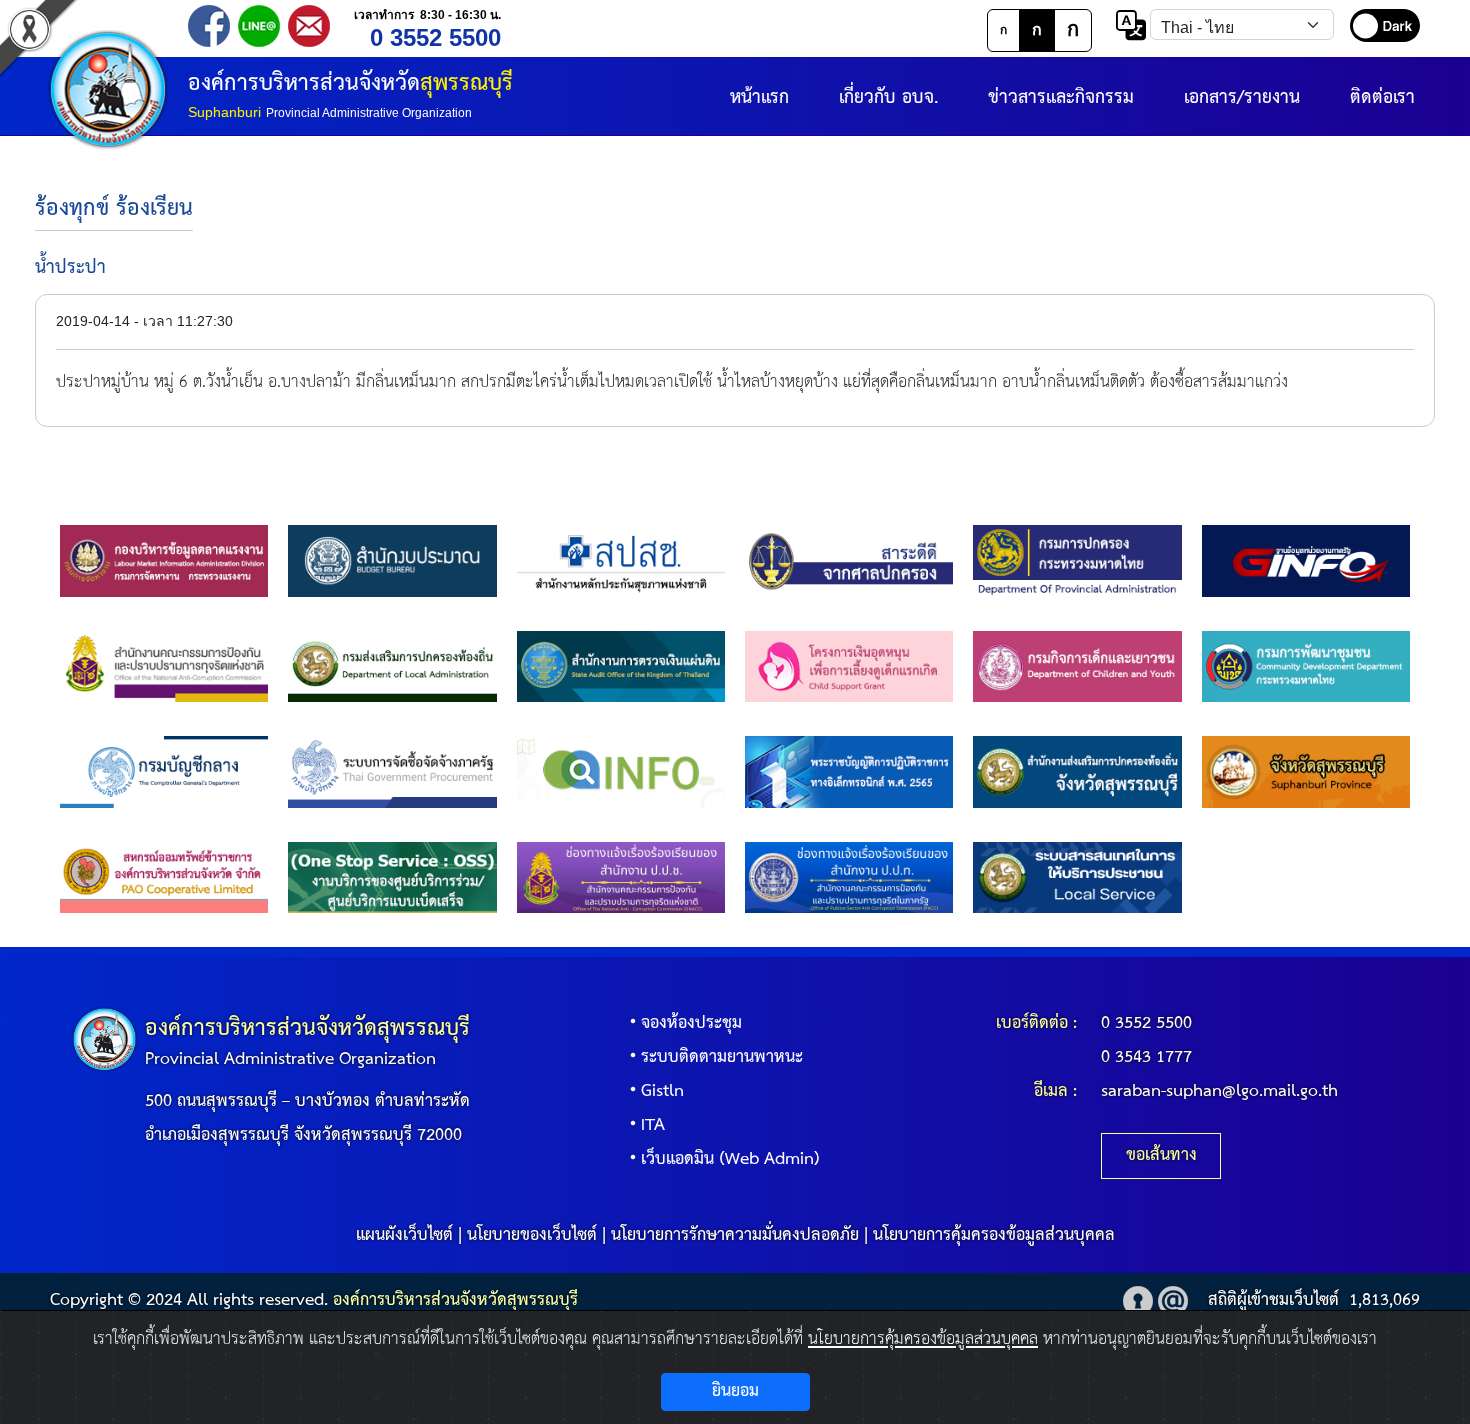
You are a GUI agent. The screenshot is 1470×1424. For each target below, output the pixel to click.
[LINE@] (259, 24)
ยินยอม (735, 1391)
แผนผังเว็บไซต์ (404, 1235)
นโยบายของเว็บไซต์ (532, 1235)
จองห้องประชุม (691, 1023)
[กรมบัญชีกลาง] (164, 771)
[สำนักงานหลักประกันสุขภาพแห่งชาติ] (621, 560)
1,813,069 (1384, 1300)
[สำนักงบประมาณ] (392, 560)
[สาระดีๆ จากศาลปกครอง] (849, 560)
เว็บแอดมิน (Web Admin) (730, 1159)
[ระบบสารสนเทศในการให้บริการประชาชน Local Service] (1077, 876)
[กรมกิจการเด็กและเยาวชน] (1077, 666)
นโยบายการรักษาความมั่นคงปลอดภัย (735, 1235)
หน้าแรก (759, 97)
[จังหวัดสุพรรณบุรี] (1306, 771)
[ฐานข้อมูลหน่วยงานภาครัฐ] (1306, 560)
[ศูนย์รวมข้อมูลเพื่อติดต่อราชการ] (621, 771)
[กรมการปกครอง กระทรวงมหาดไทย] (1077, 560)
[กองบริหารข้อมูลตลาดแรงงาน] (164, 560)
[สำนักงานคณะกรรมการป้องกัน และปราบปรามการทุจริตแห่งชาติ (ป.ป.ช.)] (164, 666)
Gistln (662, 1091)
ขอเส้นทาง (1161, 1155)
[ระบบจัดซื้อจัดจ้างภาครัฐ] (392, 771)
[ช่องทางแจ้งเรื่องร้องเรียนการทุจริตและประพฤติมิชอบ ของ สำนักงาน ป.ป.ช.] (621, 876)
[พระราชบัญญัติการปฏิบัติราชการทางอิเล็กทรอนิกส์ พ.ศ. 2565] (849, 771)
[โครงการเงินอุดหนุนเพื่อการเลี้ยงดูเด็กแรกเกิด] (849, 666)
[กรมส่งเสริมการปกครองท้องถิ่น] (392, 666)
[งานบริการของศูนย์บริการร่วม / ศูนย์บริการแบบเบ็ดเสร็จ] (392, 876)
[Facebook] (209, 24)
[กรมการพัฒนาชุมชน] (1306, 666)
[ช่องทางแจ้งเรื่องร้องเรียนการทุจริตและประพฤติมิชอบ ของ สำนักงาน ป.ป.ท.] (849, 876)
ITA (653, 1125)
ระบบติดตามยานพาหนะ (722, 1057)
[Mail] (309, 24)
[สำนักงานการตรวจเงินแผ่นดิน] (621, 666)
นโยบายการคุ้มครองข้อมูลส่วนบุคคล (994, 1235)
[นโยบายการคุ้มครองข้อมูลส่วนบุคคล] (1138, 1300)
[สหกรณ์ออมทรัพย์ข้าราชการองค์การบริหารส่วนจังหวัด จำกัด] (164, 876)
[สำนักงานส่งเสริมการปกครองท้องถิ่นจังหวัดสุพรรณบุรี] (1077, 771)
